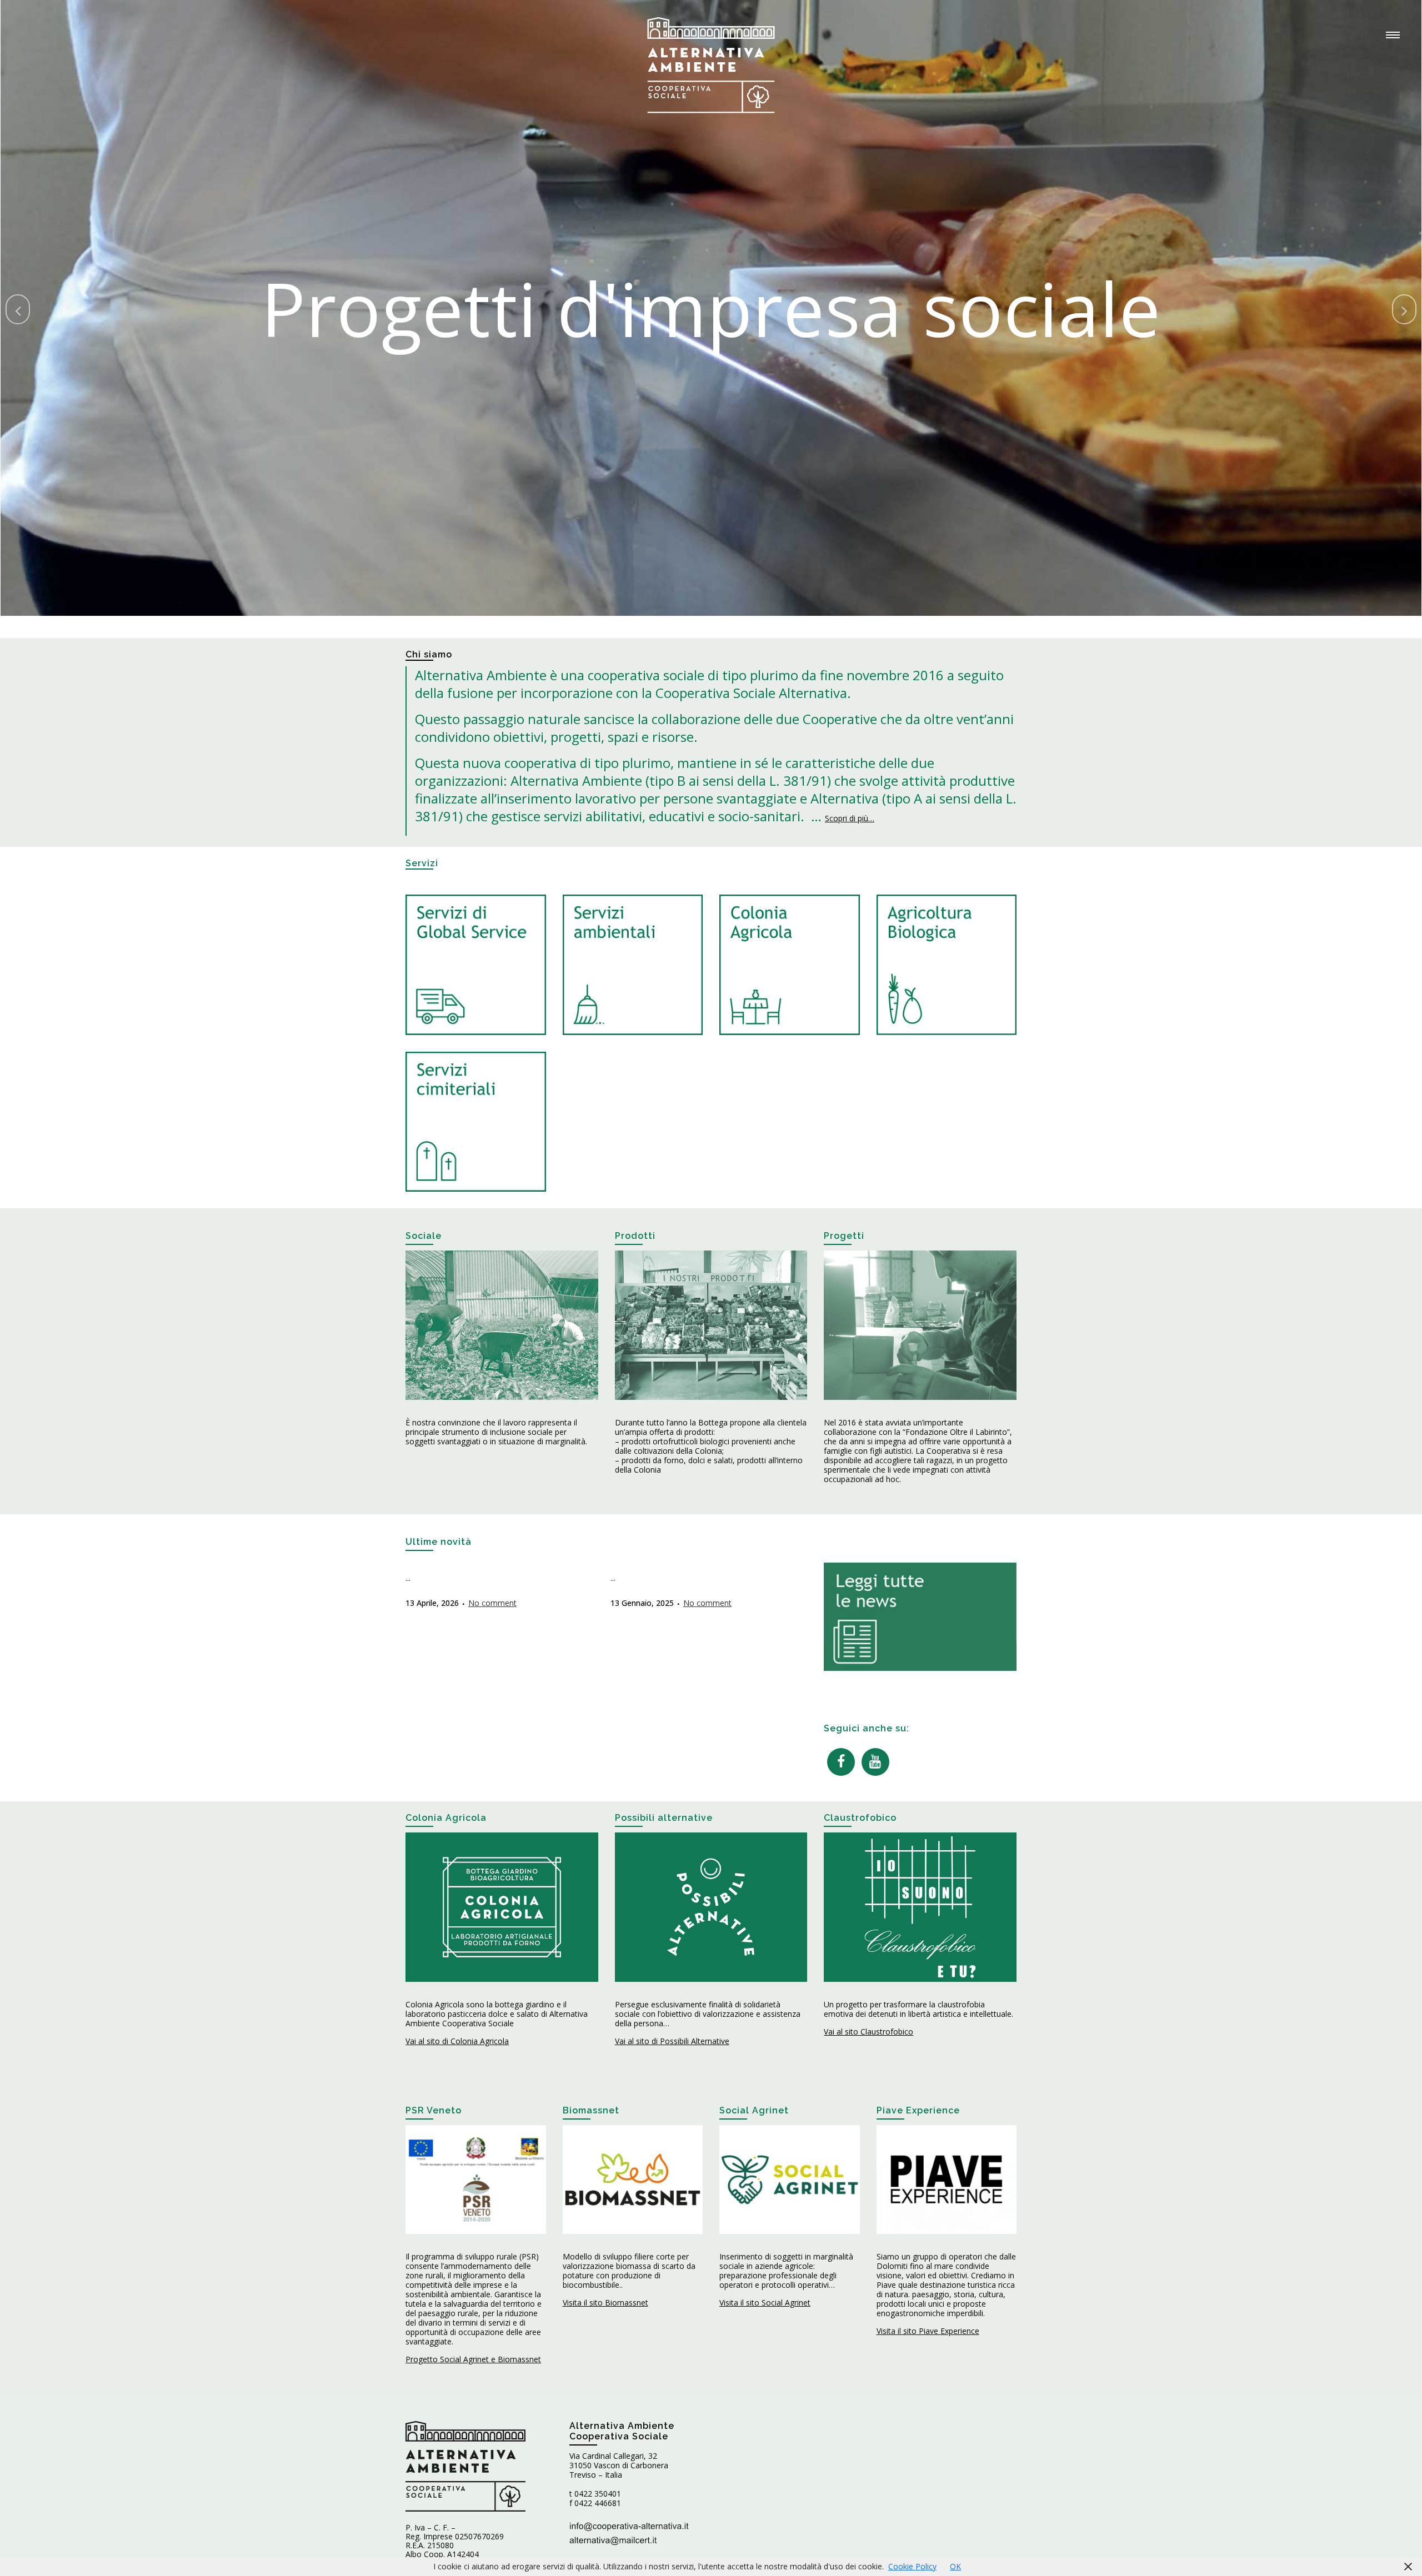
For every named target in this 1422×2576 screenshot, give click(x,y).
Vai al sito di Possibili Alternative (672, 2041)
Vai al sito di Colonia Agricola (457, 2041)
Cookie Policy (912, 2566)
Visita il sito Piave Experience (928, 2331)
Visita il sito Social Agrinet (765, 2303)
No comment (492, 1603)
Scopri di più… (850, 818)
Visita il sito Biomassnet (605, 2303)
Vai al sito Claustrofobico (868, 2032)
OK (955, 2566)
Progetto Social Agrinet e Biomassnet (473, 2359)
